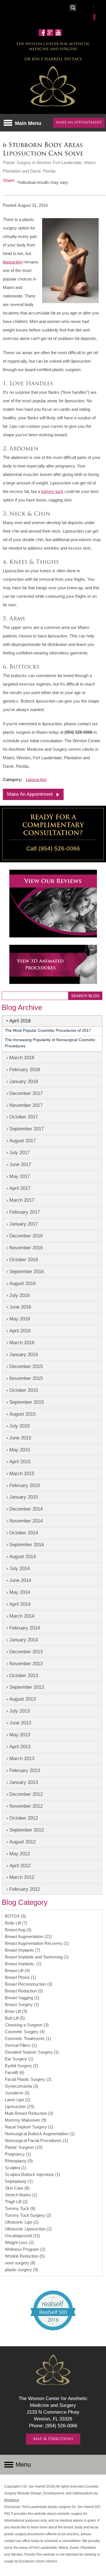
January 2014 (24, 1640)
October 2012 (24, 1818)
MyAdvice (12, 2500)
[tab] (52, 1021)
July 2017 (20, 1152)
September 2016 (27, 1271)
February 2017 (25, 1212)
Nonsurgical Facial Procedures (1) (36, 2140)
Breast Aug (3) (18, 1930)
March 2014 (22, 1616)
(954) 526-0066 (59, 848)
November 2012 (26, 1806)
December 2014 (26, 1509)
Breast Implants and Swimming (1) (37, 1957)
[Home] (53, 87)
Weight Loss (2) (19, 2242)
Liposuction (36, 779)
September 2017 (27, 1129)
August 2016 (22, 1283)
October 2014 (24, 1533)
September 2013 (27, 1687)
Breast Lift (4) (17, 1970)
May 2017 (20, 1176)
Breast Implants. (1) (23, 1964)
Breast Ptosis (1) (20, 1977)
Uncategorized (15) (22, 2236)
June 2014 (20, 1580)
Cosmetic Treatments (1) (28, 2038)
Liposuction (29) (20, 2106)
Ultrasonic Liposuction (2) (28, 2229)
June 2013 (20, 1723)
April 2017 (20, 1188)
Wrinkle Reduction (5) (25, 2256)
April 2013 (20, 1747)
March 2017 (22, 1200)
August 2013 (22, 1699)
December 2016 (26, 1236)
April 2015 (20, 1462)
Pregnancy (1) (18, 2154)
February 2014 (25, 1628)
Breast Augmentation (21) (28, 1936)
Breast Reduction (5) (24, 1991)
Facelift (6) (15, 2072)
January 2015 (24, 1497)
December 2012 (26, 1794)
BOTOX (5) (15, 1916)
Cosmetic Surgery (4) (25, 2032)
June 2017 (20, 1164)
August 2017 (22, 1141)
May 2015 (20, 1450)
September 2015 (27, 1402)
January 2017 (24, 1224)
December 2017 (26, 1093)
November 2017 (26, 1105)
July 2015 (20, 1426)
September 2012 (27, 1830)
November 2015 (26, 1378)
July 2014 (20, 1568)
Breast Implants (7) (22, 1950)
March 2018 (22, 1058)
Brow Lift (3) (16, 2011)
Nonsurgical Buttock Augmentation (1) (40, 2134)
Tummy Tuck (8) (20, 2208)
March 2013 (22, 1758)
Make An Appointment (30, 794)
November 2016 (26, 1248)
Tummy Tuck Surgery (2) (28, 2215)
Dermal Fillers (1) (21, 2045)
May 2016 (20, 1319)
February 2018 (25, 1069)
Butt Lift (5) (15, 2018)
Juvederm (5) (17, 2093)
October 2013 (24, 1675)
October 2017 (24, 1117)
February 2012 (25, 1889)
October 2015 (24, 1390)
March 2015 (22, 1473)
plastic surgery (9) (21, 2270)
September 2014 (27, 1545)
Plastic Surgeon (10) (24, 2147)
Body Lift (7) (16, 1923)
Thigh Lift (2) (16, 2202)
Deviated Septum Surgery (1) (32, 2052)
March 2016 (22, 1343)
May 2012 (20, 1854)
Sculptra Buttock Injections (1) (33, 2174)
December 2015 (26, 1366)
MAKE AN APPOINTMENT (79, 123)
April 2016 (20, 1331)
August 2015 (22, 1414)
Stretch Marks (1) (21, 2195)
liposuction (13, 262)
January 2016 (24, 1354)
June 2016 (20, 1307)
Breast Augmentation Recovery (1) (37, 1943)
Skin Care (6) (17, 2188)
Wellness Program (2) (25, 2249)
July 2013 (20, 1711)
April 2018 (20, 1021)
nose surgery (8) (20, 2263)
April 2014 (20, 1604)
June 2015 (20, 1438)
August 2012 (22, 1842)
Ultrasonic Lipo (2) (22, 2222)
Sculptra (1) (16, 2168)
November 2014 (26, 1521)
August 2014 (22, 1556)
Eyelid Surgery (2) (21, 2066)
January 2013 (24, 1782)
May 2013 (20, 1735)
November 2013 (26, 1664)
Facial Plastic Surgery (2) (28, 2079)
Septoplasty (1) (19, 2181)
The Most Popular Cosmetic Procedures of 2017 (48, 1030)
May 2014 (20, 1592)
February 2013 (25, 1770)
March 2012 (22, 1877)
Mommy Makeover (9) (26, 2120)
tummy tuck (52, 491)
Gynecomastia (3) (21, 2086)
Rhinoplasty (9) (19, 2161)
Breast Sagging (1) (22, 1998)
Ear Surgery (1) (19, 2059)
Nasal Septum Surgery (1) (29, 2127)
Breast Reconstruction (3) (29, 1984)
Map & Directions (53, 2439)
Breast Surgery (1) (22, 2004)
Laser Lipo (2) (18, 2100)
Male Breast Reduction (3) (29, 2113)
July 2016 (20, 1295)
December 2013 (26, 1652)
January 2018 (24, 1081)
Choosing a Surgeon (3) (27, 2025)
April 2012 (20, 1865)
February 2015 (25, 1485)
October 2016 (24, 1260)
